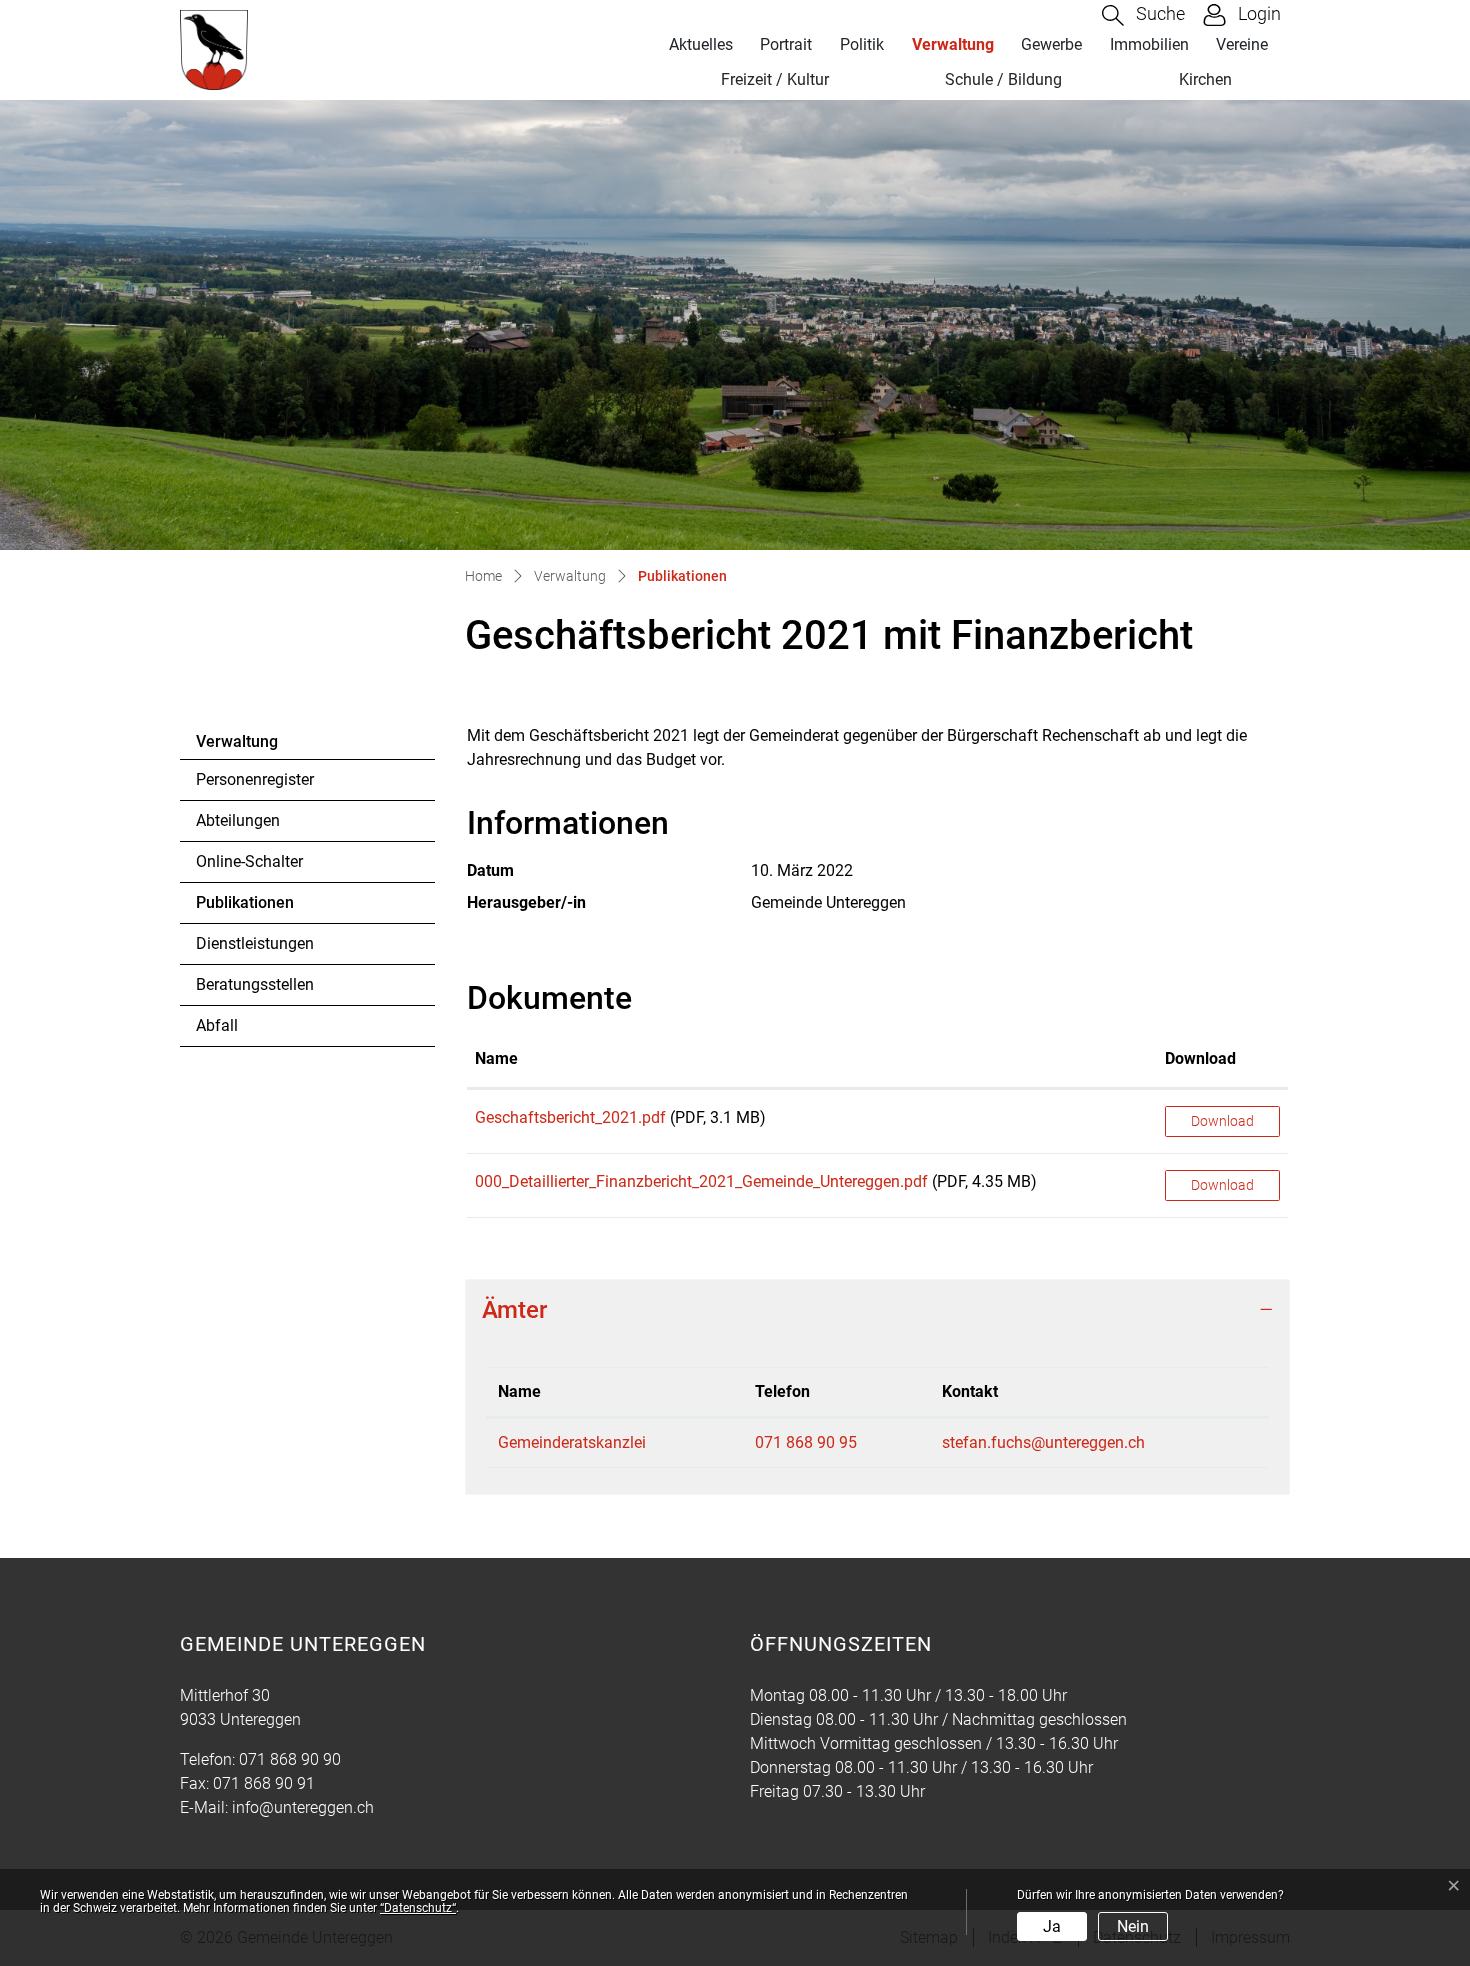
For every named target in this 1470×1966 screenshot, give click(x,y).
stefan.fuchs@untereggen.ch (1043, 1442)
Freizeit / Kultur (775, 79)
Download (1200, 1058)
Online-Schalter (249, 861)
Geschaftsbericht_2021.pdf (570, 1117)
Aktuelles (701, 44)
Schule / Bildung (1003, 79)
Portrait (786, 44)
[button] (1143, 15)
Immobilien (1149, 44)
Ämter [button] (514, 1310)
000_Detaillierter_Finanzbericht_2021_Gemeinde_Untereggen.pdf (701, 1181)
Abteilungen (238, 820)
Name (496, 1058)
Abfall (217, 1025)
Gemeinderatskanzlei (572, 1442)
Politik (862, 44)
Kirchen (1205, 79)
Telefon (782, 1391)
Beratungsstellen (255, 984)
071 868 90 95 (806, 1442)
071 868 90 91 (264, 1783)
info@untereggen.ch (303, 1807)
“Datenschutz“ (418, 1908)
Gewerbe (1051, 44)
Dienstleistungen (255, 943)
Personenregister (255, 779)
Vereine (1242, 44)
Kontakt (970, 1391)
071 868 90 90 (290, 1759)
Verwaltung (953, 44)
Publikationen (251, 908)
